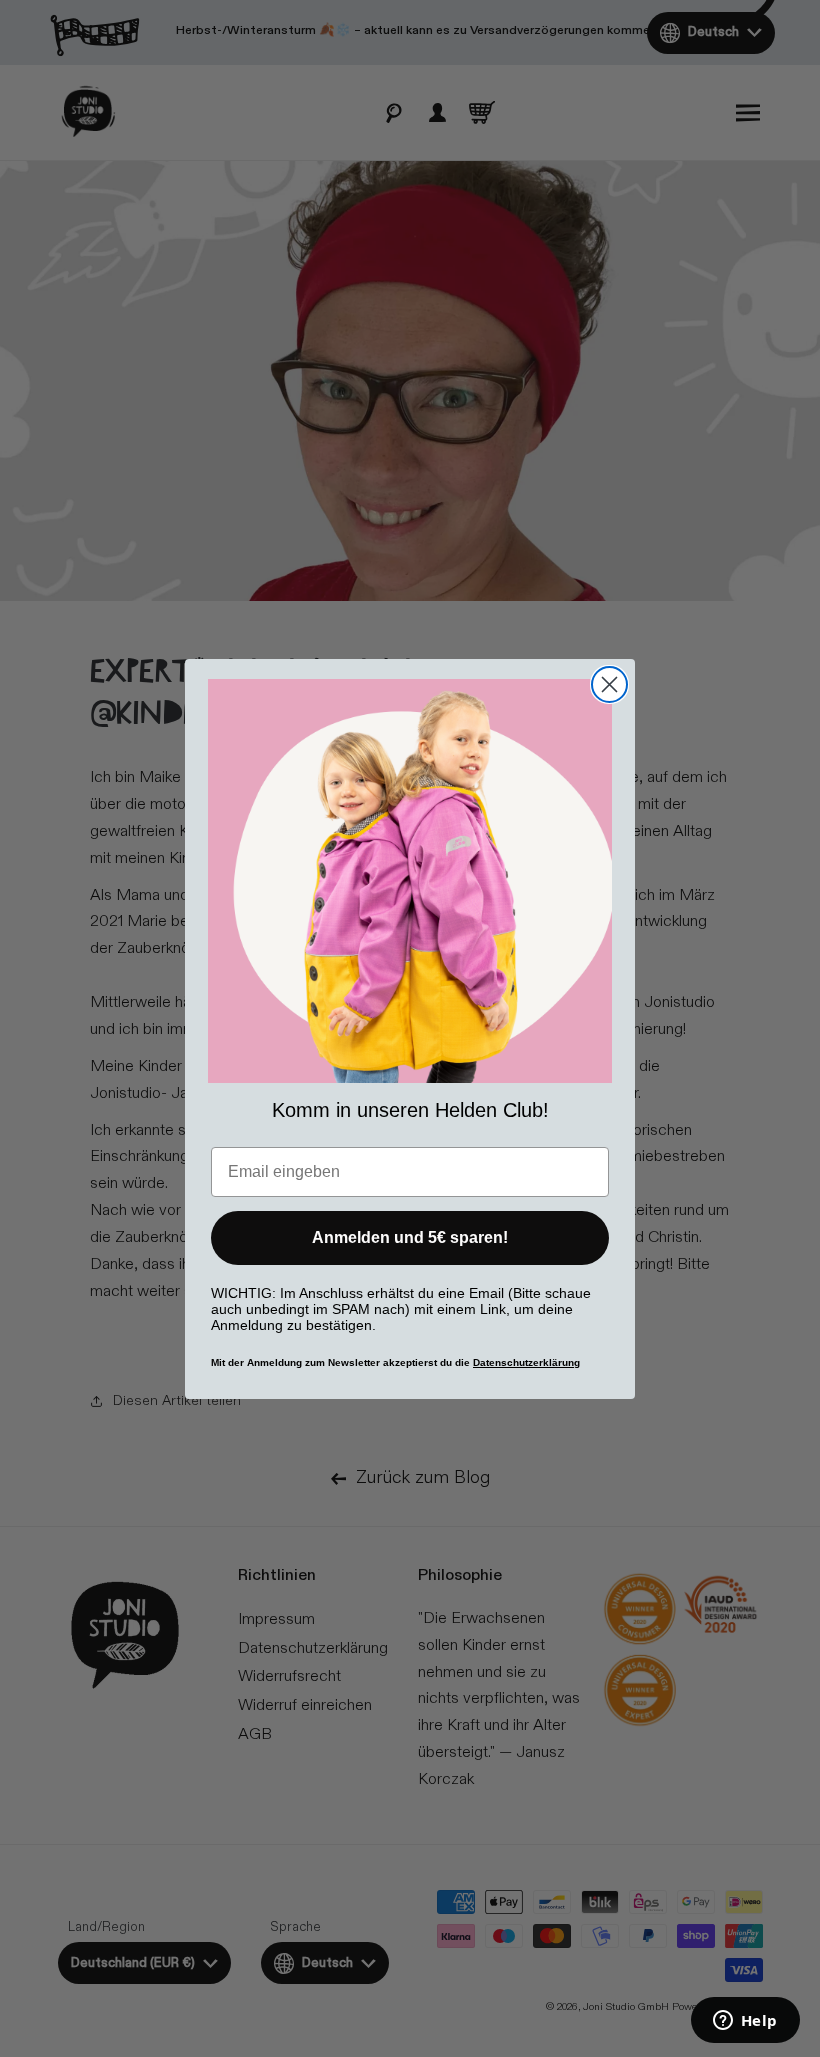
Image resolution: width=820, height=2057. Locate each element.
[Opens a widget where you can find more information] (745, 2022)
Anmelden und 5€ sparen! (410, 1237)
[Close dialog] (609, 684)
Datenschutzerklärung (526, 1362)
